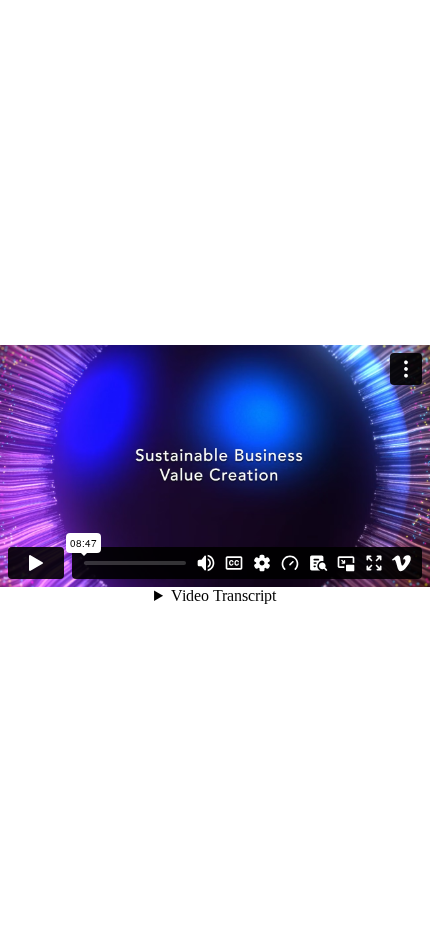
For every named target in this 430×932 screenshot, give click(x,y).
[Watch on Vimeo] (402, 563)
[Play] (36, 563)
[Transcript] (318, 563)
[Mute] (206, 563)
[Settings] (262, 563)
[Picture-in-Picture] (346, 563)
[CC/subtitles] (234, 563)
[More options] (406, 369)
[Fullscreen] (374, 563)
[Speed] (290, 563)
